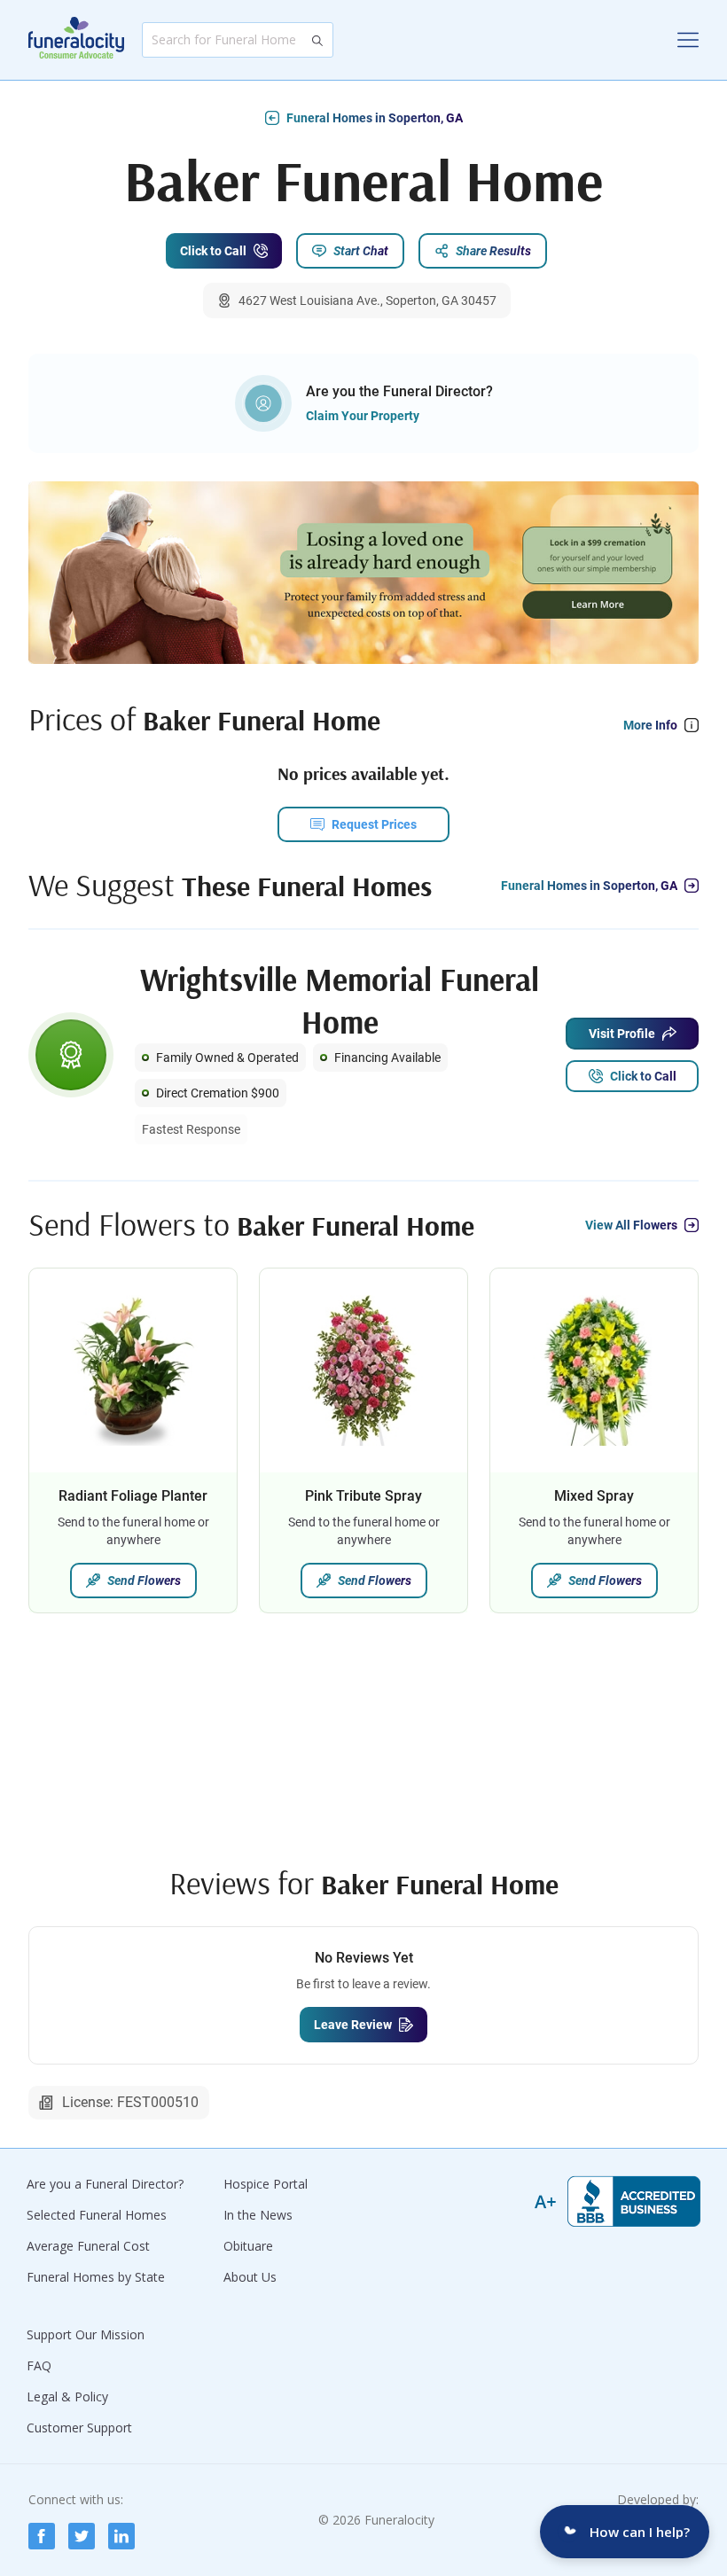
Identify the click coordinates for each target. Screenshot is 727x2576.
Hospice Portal (266, 2184)
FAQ (39, 2365)
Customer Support (79, 2428)
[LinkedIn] (121, 2536)
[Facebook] (42, 2536)
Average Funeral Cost (88, 2246)
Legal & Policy (67, 2396)
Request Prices (374, 824)
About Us (250, 2277)
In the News (258, 2215)
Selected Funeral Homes (97, 2215)
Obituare (248, 2246)
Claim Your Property (363, 416)
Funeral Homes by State (96, 2277)
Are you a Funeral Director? (105, 2184)
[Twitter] (82, 2536)
